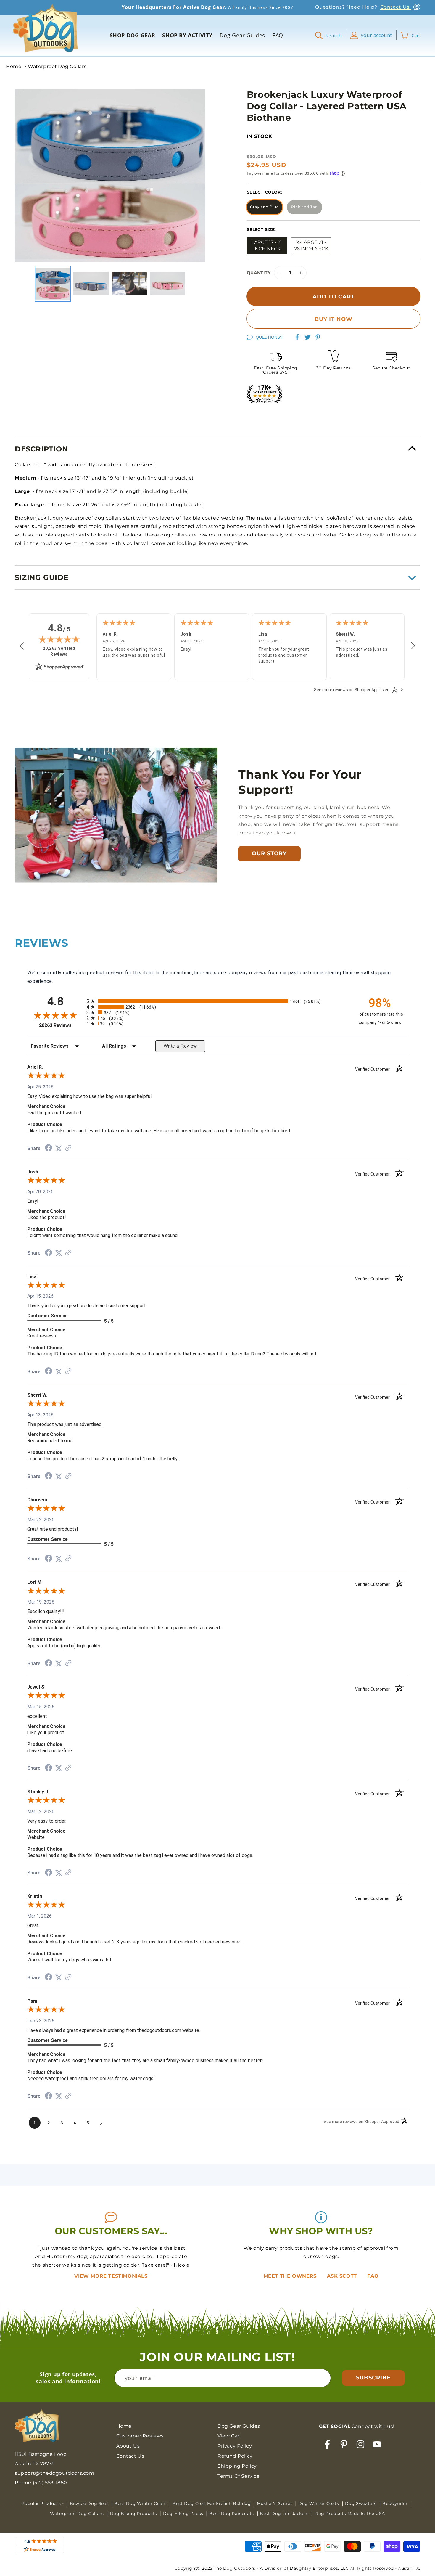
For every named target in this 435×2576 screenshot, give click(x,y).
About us (128, 2446)
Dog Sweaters (361, 2503)
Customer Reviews (140, 2436)
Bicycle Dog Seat (90, 2503)
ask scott (343, 2276)
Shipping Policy (237, 2466)
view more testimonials (111, 2276)
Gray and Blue (264, 207)
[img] (59, 639)
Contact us (130, 2456)
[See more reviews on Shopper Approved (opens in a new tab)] (68, 1148)
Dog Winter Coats (319, 2503)
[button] (331, 35)
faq (373, 2276)
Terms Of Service (239, 2476)
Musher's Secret (275, 2503)
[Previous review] (22, 646)
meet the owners (291, 2276)
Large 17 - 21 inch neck (267, 246)
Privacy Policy (235, 2446)
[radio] (217, 1001)
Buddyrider (396, 2503)
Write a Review (180, 1046)
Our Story (269, 853)
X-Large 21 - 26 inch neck (311, 246)
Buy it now (333, 319)
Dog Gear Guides (239, 2426)
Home (14, 66)
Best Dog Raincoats (232, 2514)
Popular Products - (43, 2503)
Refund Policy (235, 2456)
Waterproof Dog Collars (57, 66)
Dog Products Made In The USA (350, 2514)
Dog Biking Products (134, 2514)
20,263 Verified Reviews (62, 651)
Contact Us (396, 7)
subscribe (373, 2378)
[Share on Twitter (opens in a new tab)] (59, 1148)
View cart (229, 2436)
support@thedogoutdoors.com (55, 2473)
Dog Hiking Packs (184, 2514)
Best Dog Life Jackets (285, 2514)
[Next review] (413, 646)
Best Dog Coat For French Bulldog (212, 2503)
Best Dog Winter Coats (141, 2503)
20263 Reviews (61, 1025)
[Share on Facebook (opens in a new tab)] (49, 1148)
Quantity (259, 273)
